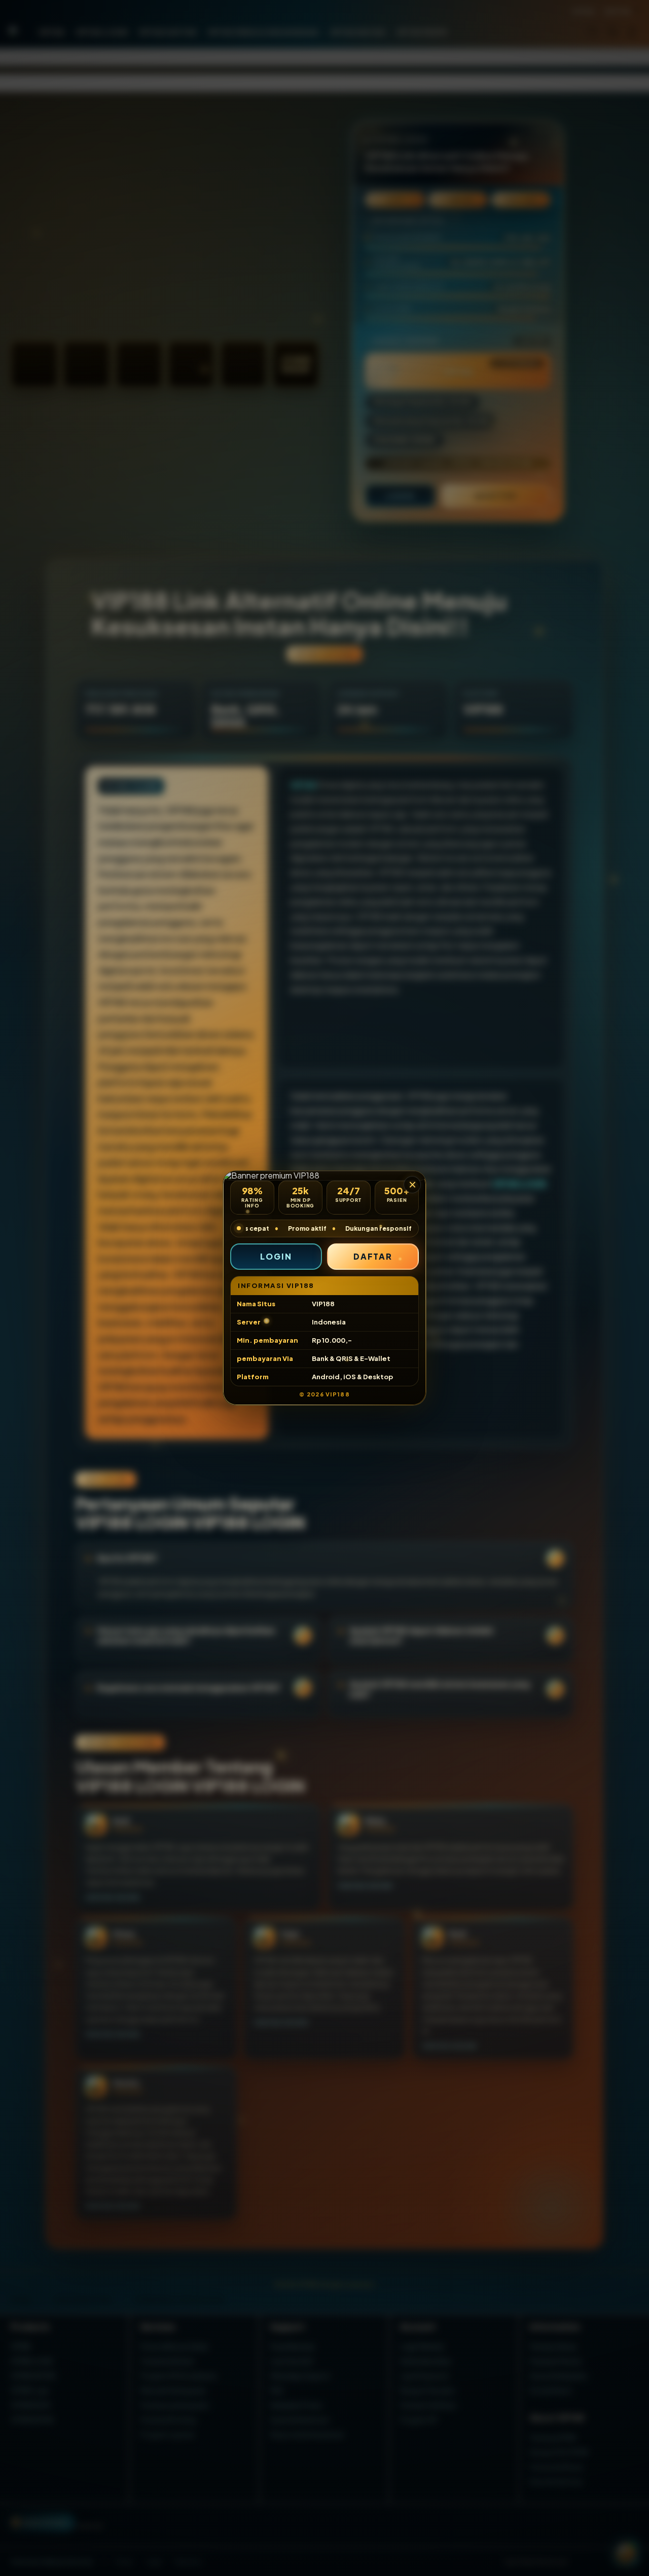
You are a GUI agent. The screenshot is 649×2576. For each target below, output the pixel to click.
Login (276, 1256)
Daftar (373, 1256)
